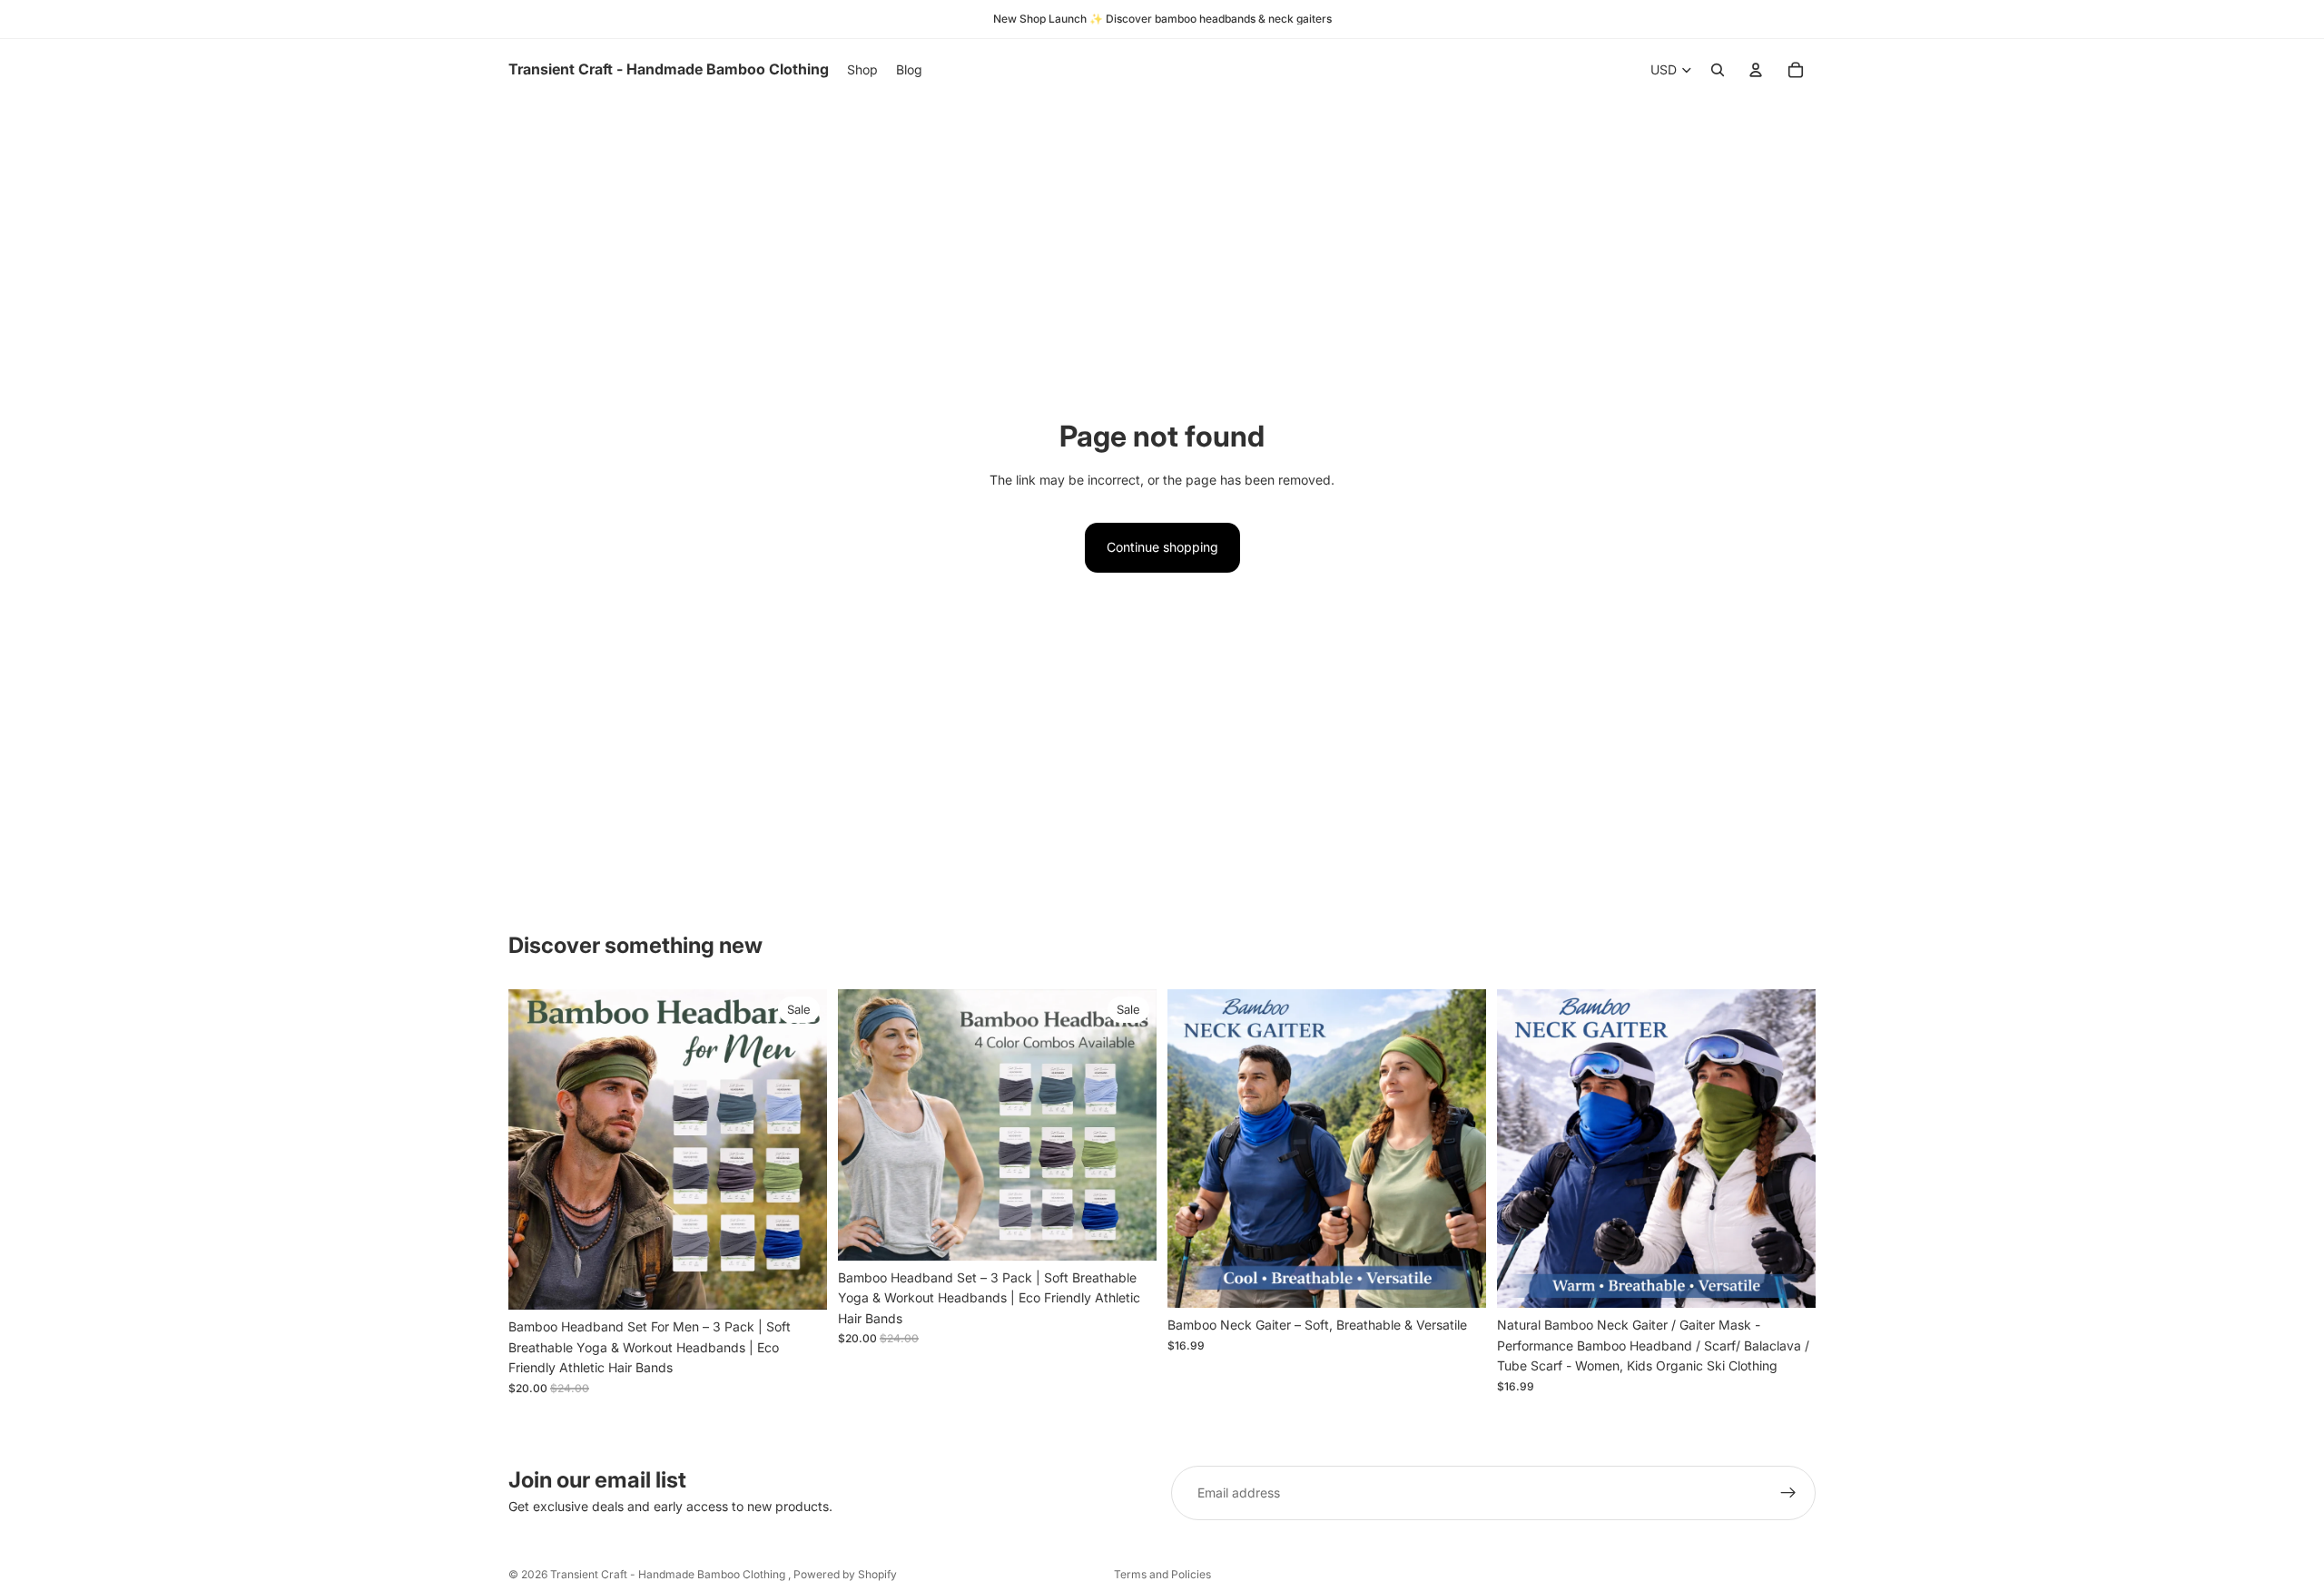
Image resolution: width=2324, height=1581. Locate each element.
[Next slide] (800, 1150)
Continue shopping (1162, 547)
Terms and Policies (1162, 1574)
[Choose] (799, 1282)
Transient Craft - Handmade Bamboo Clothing (669, 1574)
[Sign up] (1788, 1493)
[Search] (1718, 70)
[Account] (1756, 70)
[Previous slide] (536, 1150)
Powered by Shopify (845, 1574)
